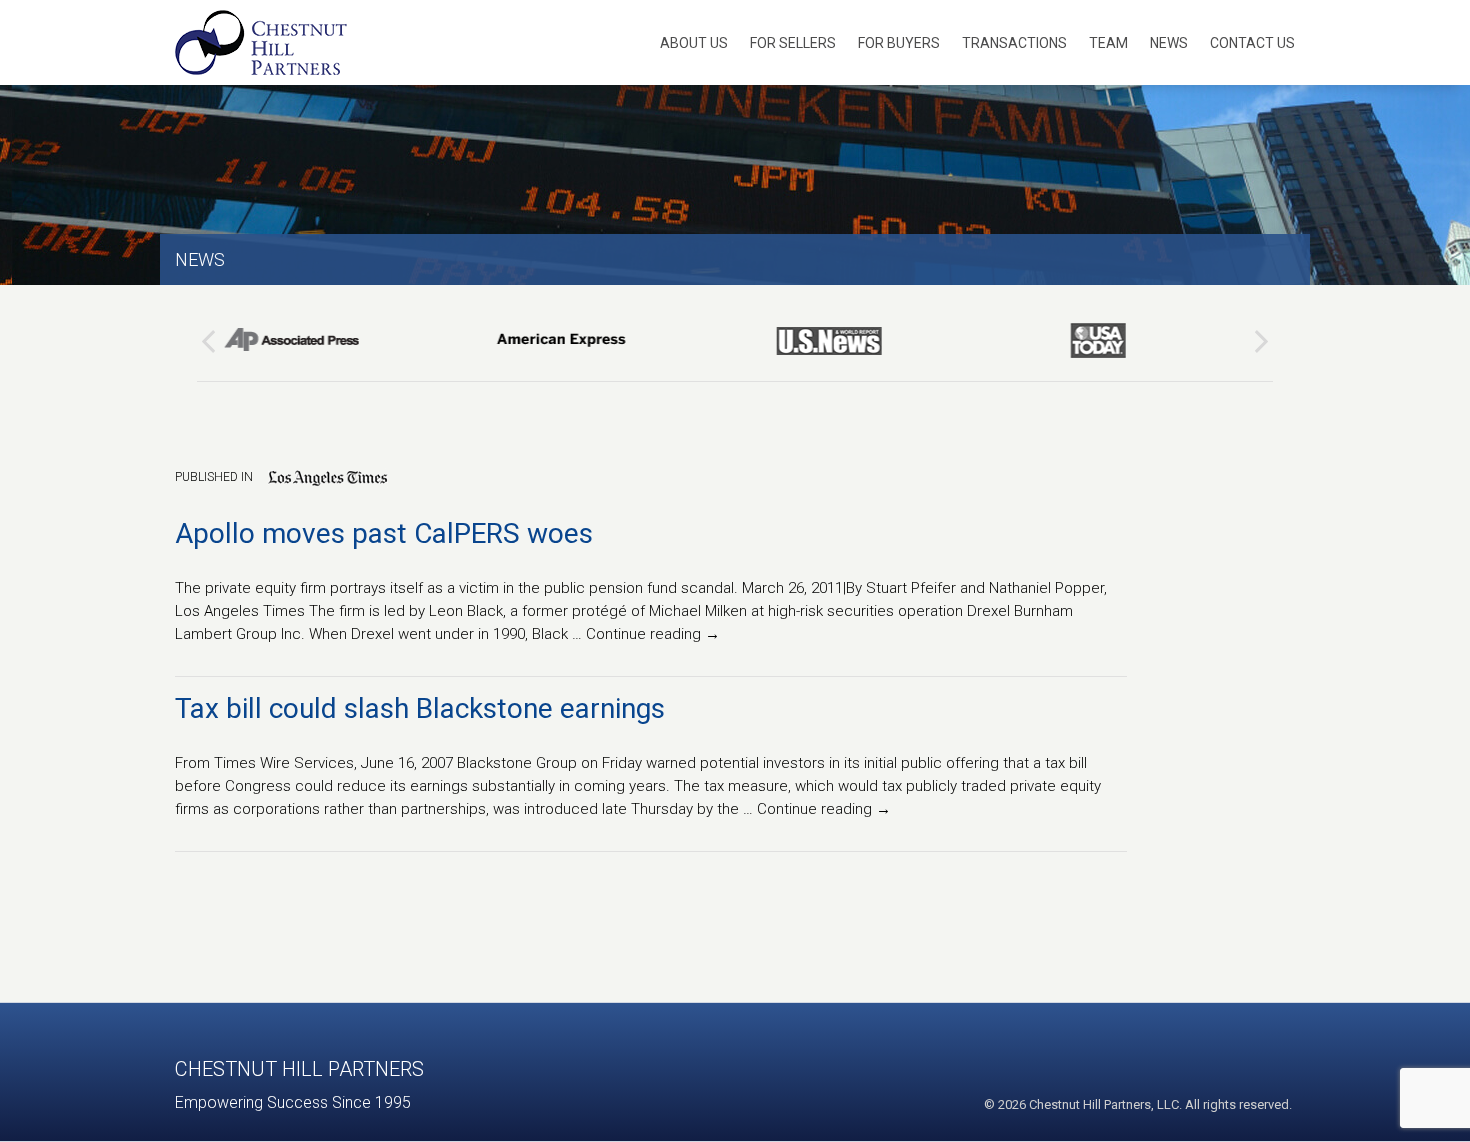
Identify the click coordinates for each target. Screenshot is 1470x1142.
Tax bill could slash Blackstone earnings (420, 708)
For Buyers (899, 43)
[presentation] (208, 341)
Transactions (1014, 43)
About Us (694, 43)
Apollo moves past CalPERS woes (384, 533)
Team (1108, 43)
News (1169, 43)
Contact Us (1252, 43)
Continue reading (653, 634)
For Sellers (793, 43)
